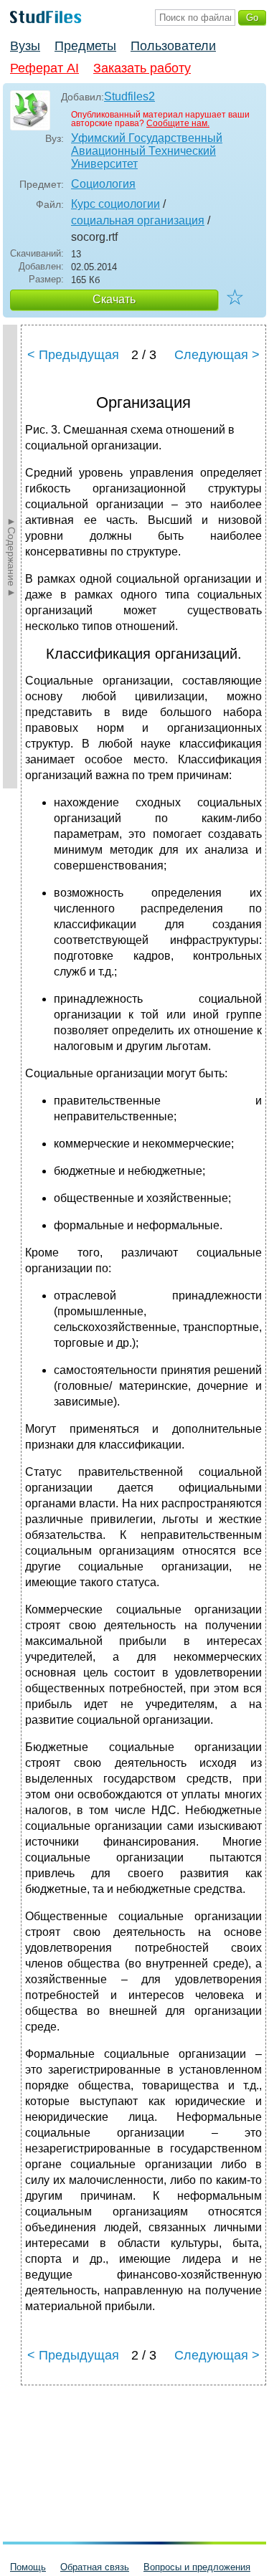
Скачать (114, 299)
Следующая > (217, 355)
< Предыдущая (73, 355)
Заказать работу (142, 68)
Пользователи (173, 46)
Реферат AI (44, 68)
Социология (103, 184)
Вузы (25, 46)
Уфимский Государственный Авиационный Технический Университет (147, 151)
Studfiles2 (129, 96)
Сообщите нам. (178, 123)
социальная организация (138, 220)
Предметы (85, 46)
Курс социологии (115, 204)
